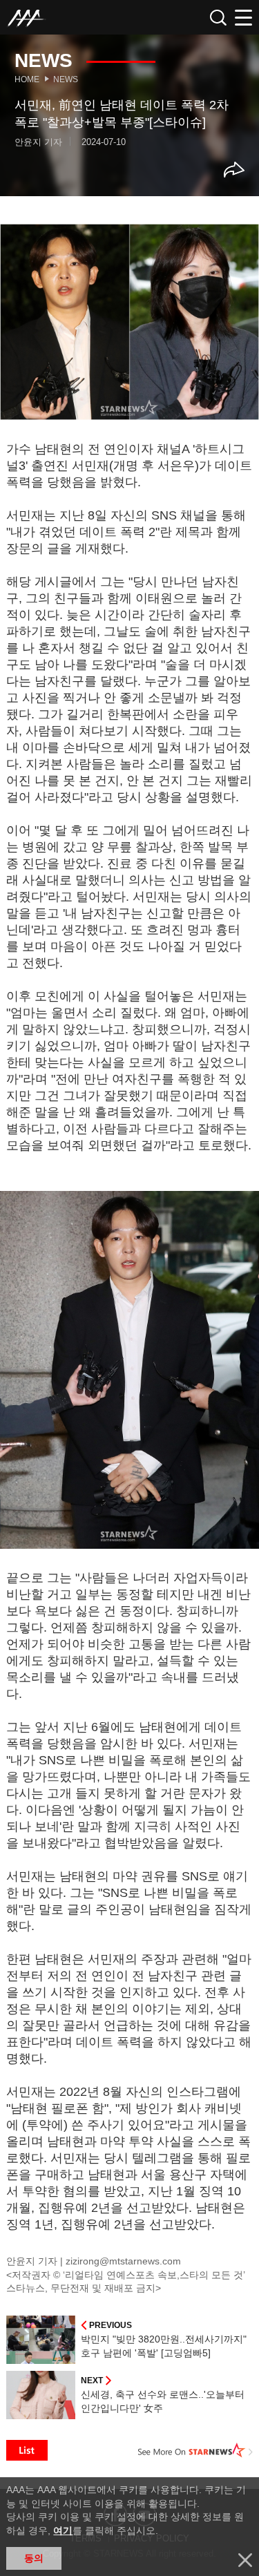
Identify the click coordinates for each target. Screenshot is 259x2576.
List (27, 2450)
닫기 (245, 2560)
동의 (34, 2558)
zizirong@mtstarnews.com (123, 2261)
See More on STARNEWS (195, 2450)
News (66, 79)
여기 (63, 2530)
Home (27, 79)
